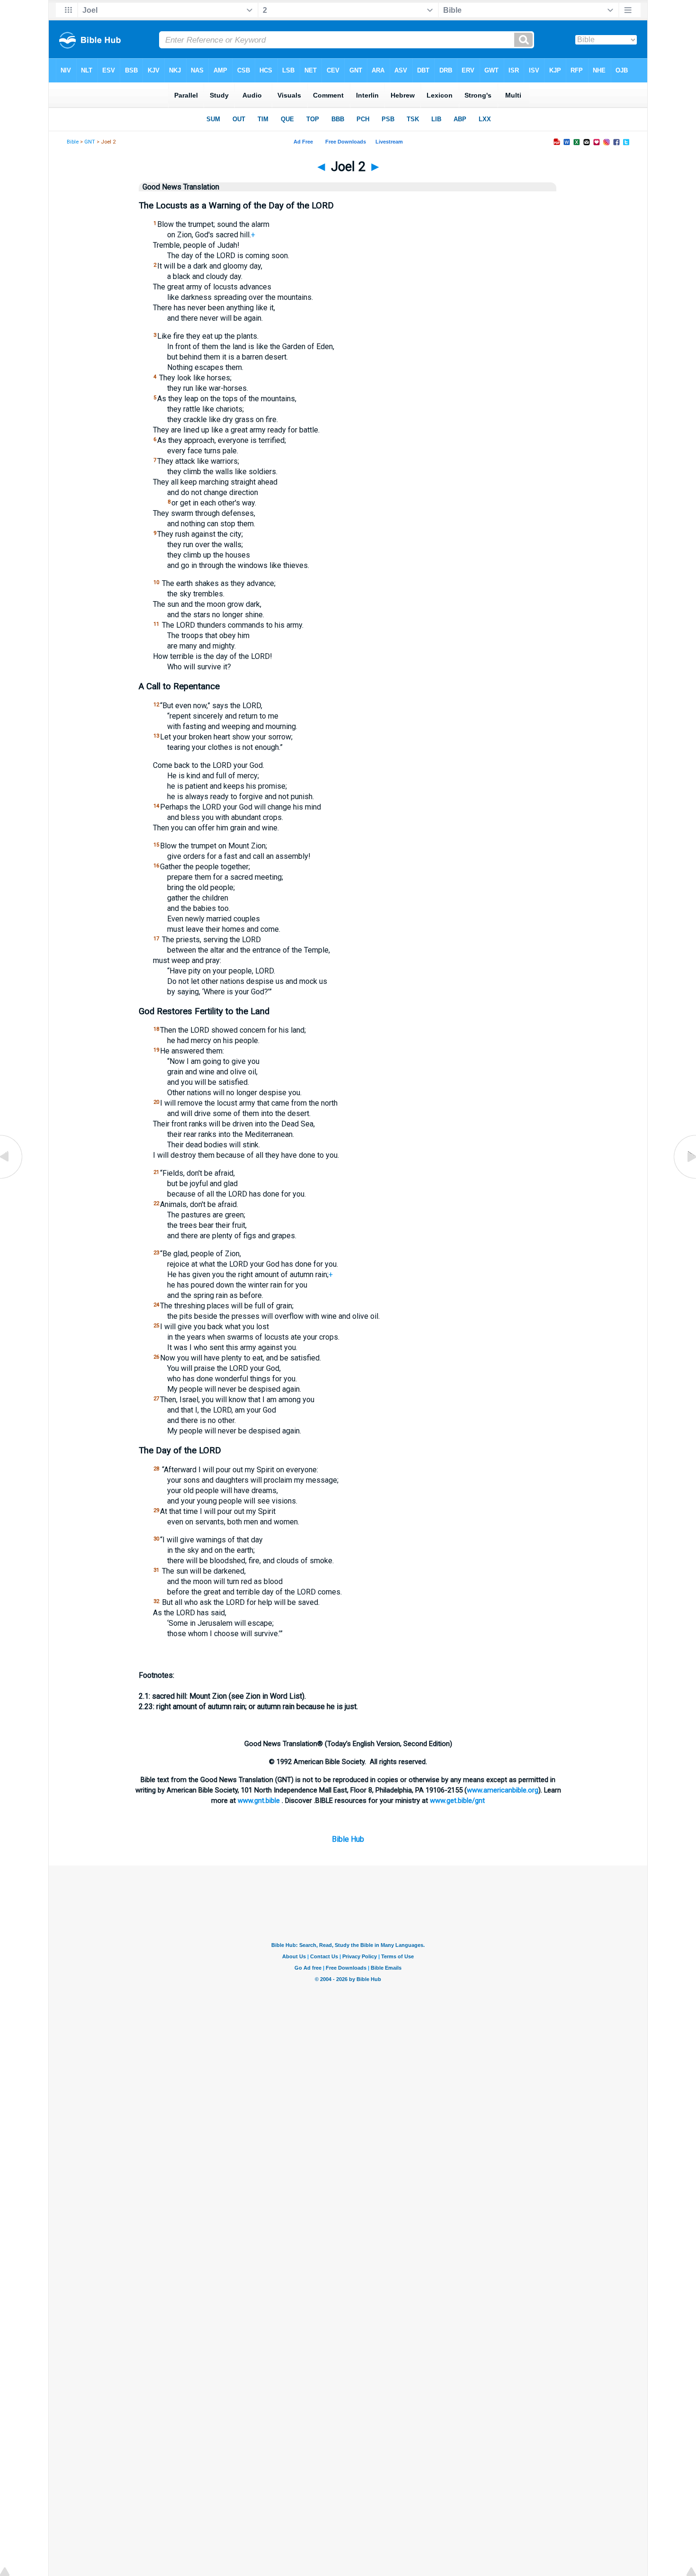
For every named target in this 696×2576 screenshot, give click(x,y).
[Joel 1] (12, 1178)
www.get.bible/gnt (457, 1801)
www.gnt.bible (259, 1801)
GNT (90, 142)
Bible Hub (348, 1839)
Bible (73, 142)
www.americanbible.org (503, 1790)
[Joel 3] (684, 1178)
